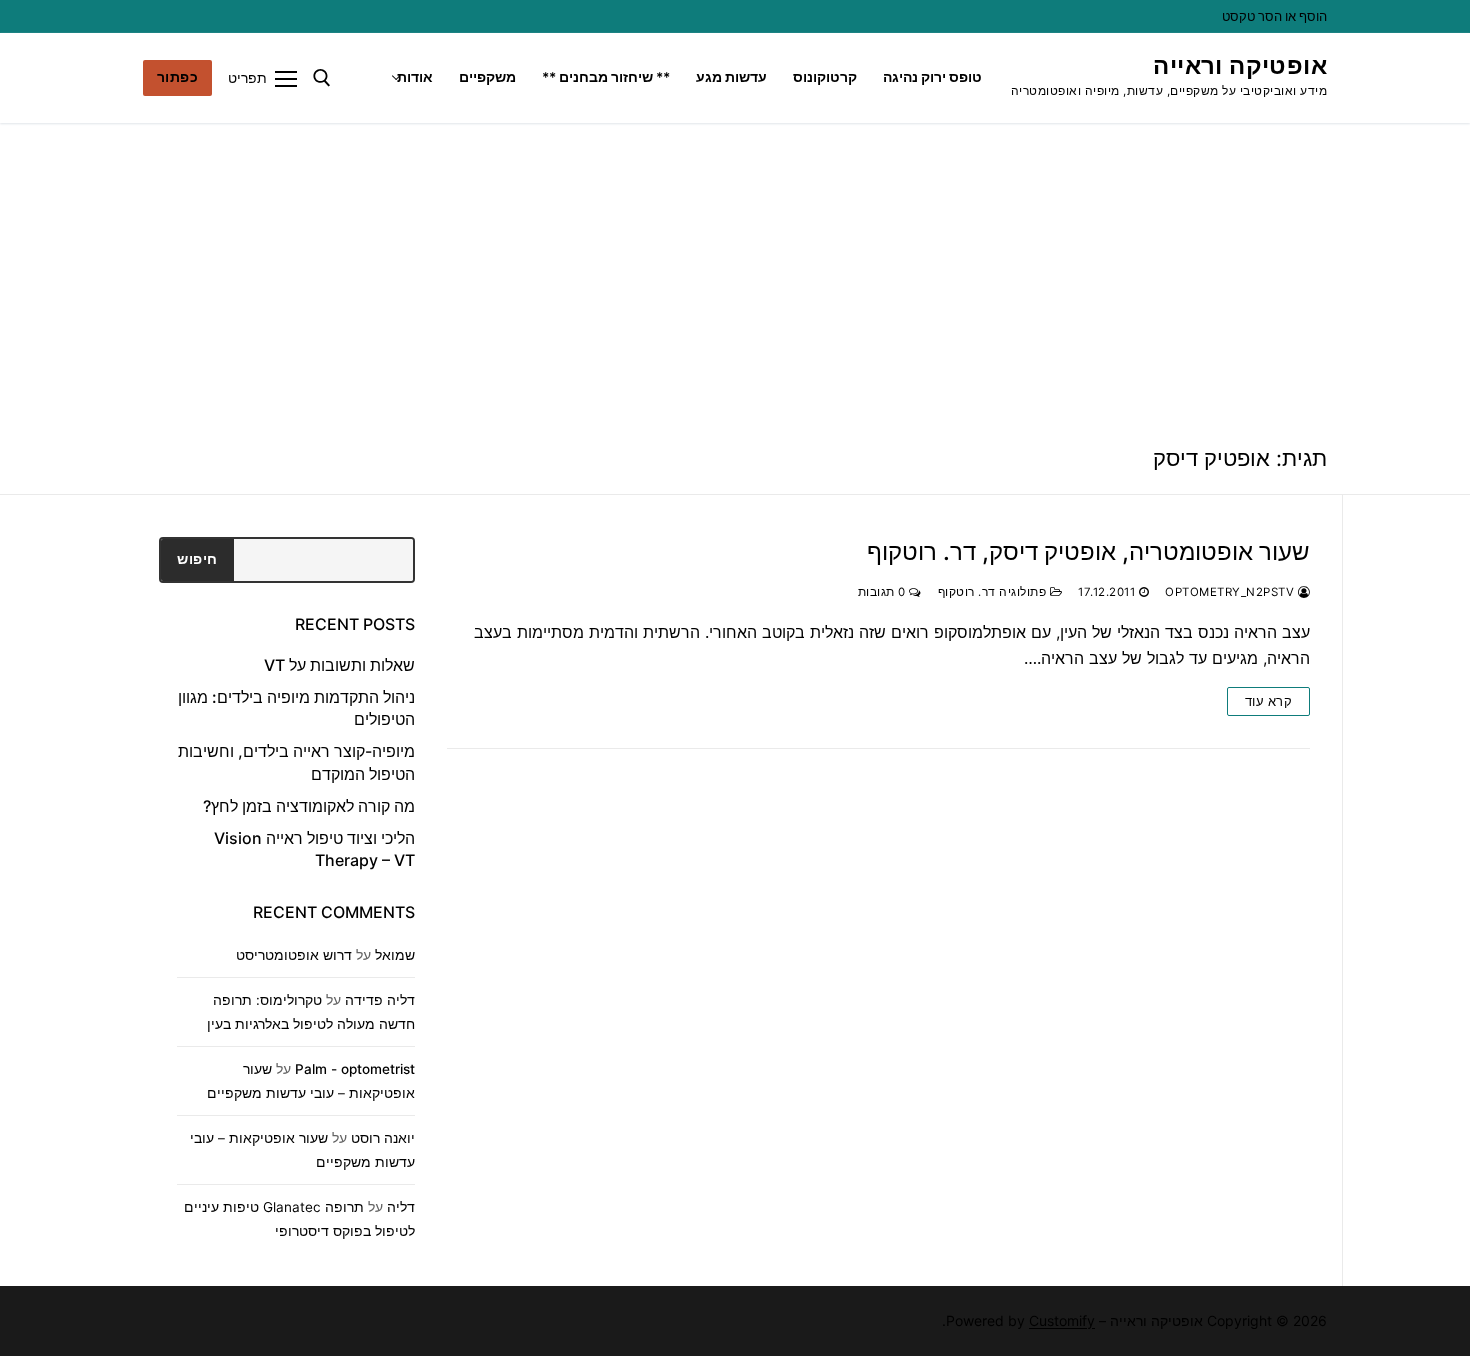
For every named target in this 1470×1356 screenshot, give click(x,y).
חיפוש (197, 559)
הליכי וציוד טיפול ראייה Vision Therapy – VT (314, 849)
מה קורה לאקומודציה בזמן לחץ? (309, 806)
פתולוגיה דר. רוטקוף (994, 592)
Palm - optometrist (355, 1069)
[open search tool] (322, 78)
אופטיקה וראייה (1240, 65)
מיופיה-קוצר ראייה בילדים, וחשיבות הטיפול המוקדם (296, 762)
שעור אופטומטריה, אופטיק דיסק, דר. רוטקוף (1088, 551)
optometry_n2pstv (1231, 592)
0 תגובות (884, 592)
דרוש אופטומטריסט (294, 955)
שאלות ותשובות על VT (339, 665)
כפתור (178, 77)
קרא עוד (1269, 701)
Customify (1062, 1320)
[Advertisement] (735, 273)
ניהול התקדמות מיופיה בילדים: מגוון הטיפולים (296, 708)
